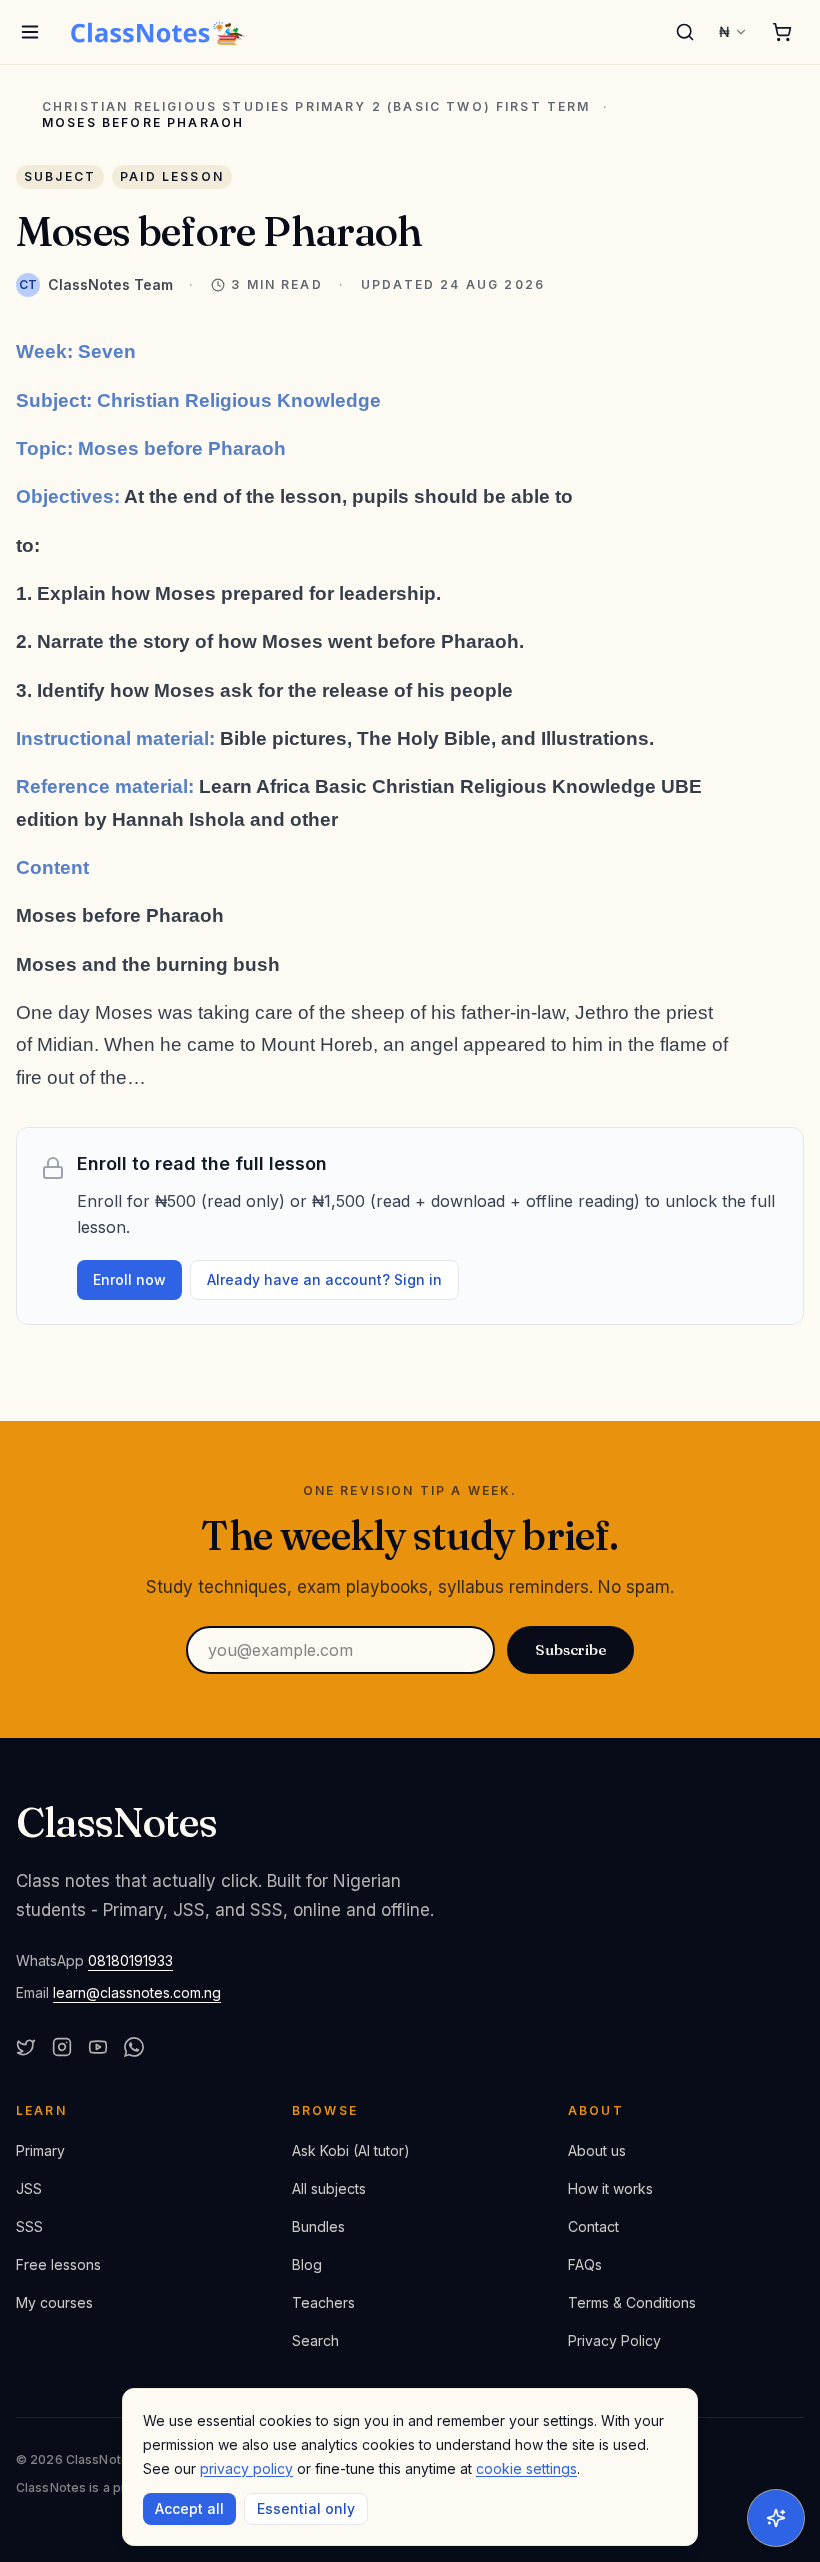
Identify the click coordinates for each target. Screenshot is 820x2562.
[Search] (685, 32)
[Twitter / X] (26, 2047)
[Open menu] (30, 32)
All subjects (329, 2188)
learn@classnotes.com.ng (137, 1992)
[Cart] (782, 32)
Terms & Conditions (632, 2302)
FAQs (585, 2264)
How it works (610, 2188)
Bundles (318, 2226)
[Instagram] (62, 2047)
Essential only (306, 2508)
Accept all (189, 2508)
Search (315, 2340)
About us (597, 2150)
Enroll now (129, 1279)
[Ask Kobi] (776, 2518)
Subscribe (570, 1649)
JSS (29, 2188)
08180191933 (130, 1960)
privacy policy (246, 2468)
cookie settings (526, 2468)
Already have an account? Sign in (324, 1279)
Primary (40, 2150)
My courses (54, 2302)
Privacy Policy (614, 2340)
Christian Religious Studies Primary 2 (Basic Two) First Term (316, 107)
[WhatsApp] (134, 2047)
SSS (29, 2226)
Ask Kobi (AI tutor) (351, 2150)
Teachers (323, 2302)
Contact (593, 2226)
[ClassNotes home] (158, 32)
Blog (307, 2264)
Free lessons (58, 2264)
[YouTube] (98, 2047)
